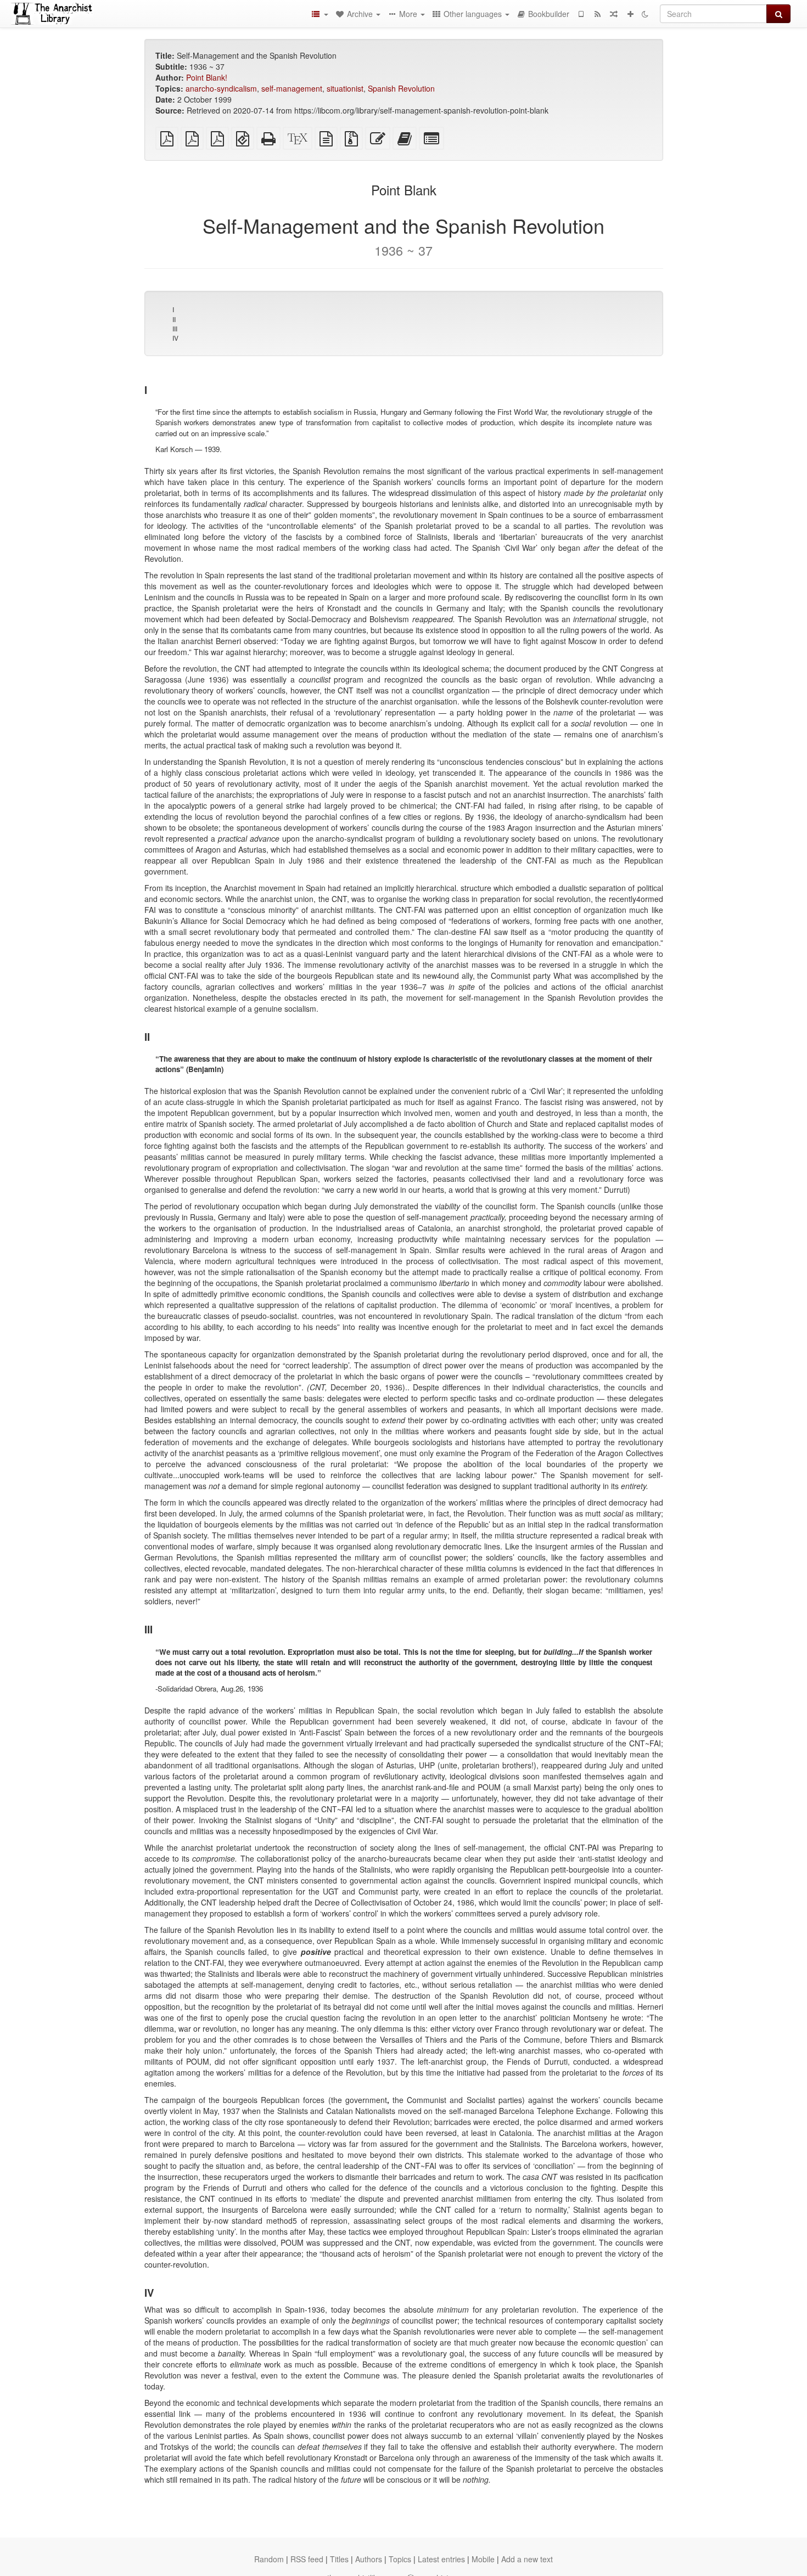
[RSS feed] (597, 14)
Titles (339, 2559)
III (175, 328)
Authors (369, 2559)
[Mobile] (581, 14)
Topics (400, 2559)
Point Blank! (207, 77)
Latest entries (441, 2559)
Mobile (483, 2559)
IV (175, 338)
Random (269, 2559)
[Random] (614, 14)
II (174, 319)
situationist (345, 88)
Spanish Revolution (401, 88)
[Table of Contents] (320, 14)
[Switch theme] (645, 14)
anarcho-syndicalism (221, 88)
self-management (292, 88)
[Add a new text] (630, 14)
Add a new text (527, 2559)
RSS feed (307, 2559)
